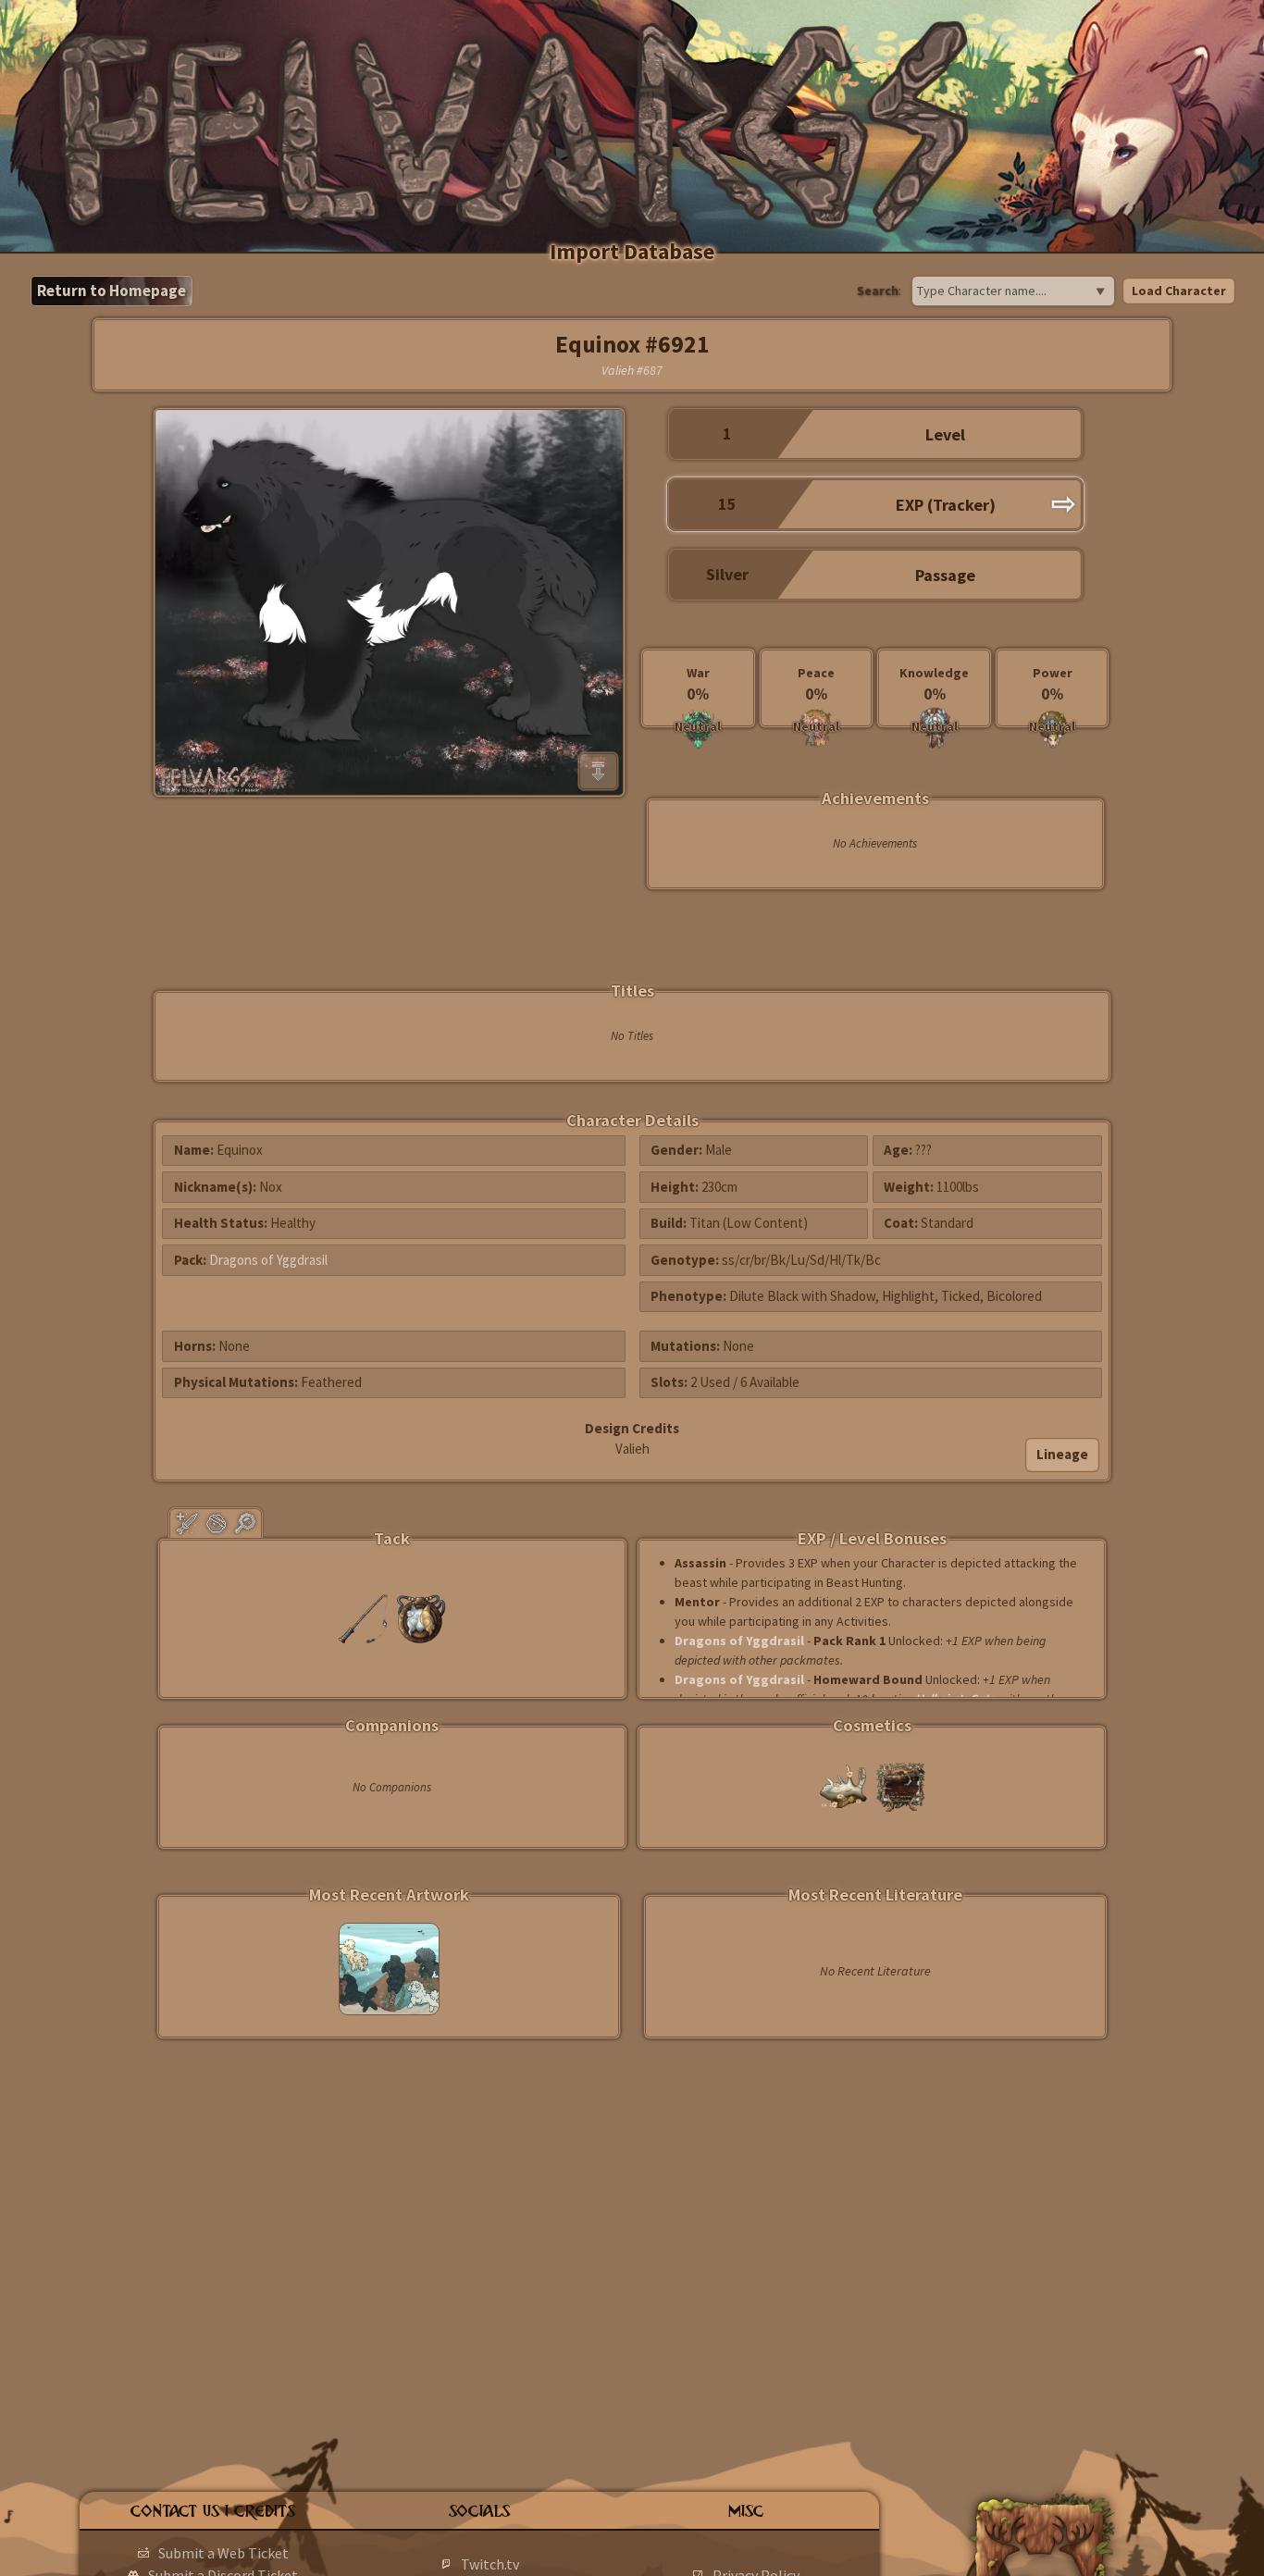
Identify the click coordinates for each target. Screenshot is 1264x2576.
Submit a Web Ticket (223, 2553)
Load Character (1179, 291)
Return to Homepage (112, 291)
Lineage (1062, 1454)
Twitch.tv (490, 2564)
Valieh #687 (632, 370)
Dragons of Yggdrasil (268, 1260)
